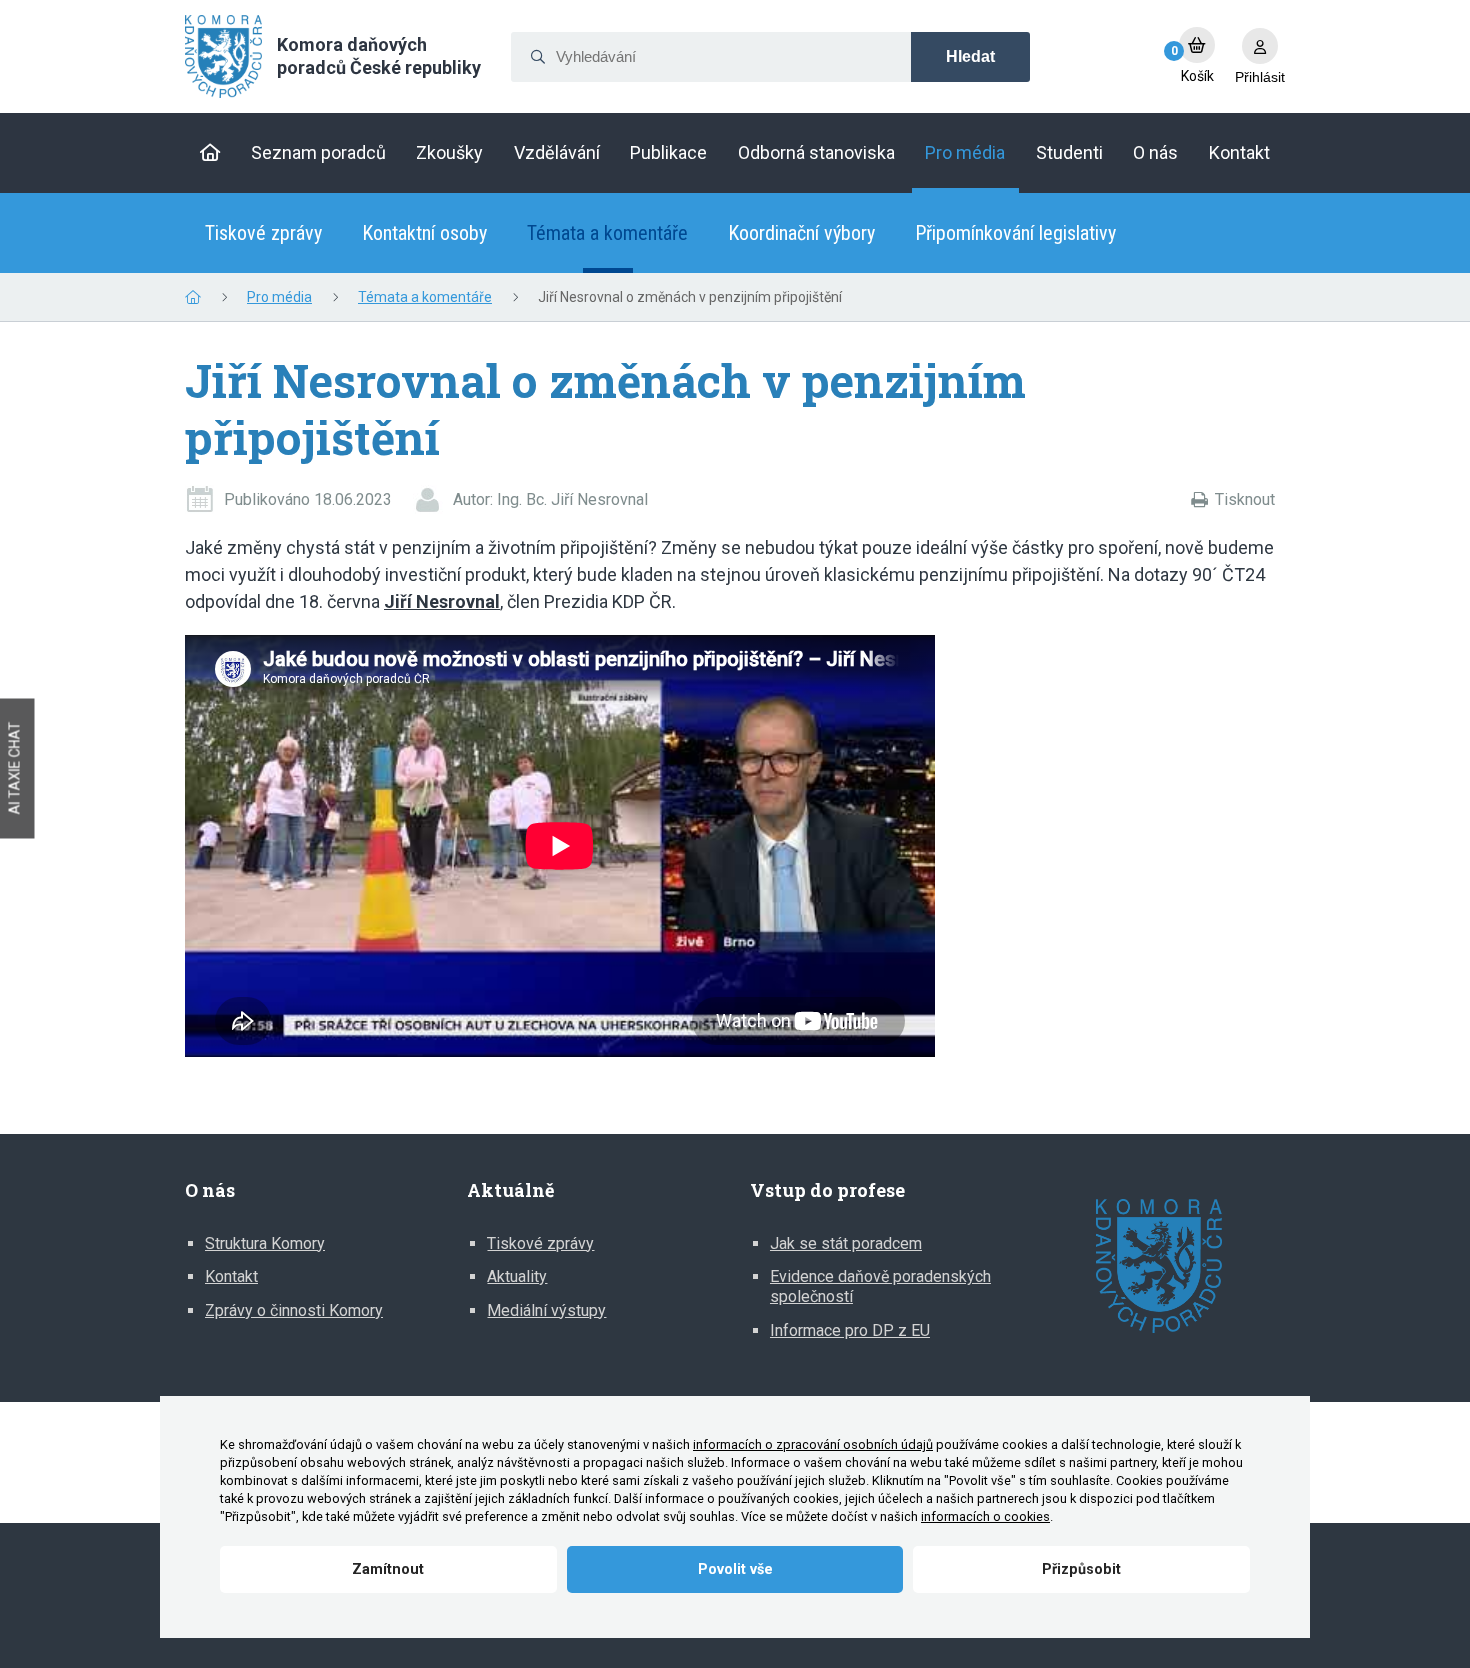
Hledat (970, 56)
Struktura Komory (265, 1243)
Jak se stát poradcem (846, 1243)
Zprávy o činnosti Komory (294, 1310)
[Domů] (210, 153)
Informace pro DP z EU (850, 1330)
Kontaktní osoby (424, 233)
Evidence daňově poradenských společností (880, 1286)
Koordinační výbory (801, 233)
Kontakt (231, 1276)
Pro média (279, 297)
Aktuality (517, 1276)
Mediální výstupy (546, 1310)
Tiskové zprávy (263, 233)
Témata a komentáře (607, 233)
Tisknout (1245, 499)
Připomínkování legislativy (1015, 233)
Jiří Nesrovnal (442, 601)
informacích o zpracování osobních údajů (813, 1444)
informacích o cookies (985, 1516)
